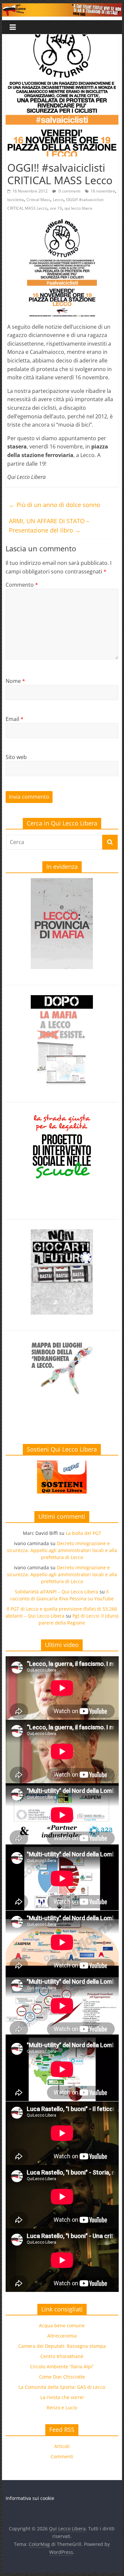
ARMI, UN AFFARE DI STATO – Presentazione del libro (49, 526)
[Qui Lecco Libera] (62, 7)
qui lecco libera (78, 208)
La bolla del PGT (83, 1533)
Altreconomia (62, 2336)
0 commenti (69, 191)
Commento (22, 585)
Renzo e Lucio (62, 2407)
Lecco (58, 200)
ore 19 (56, 208)
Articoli (62, 2446)
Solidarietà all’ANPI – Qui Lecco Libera (57, 1592)
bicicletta (16, 200)
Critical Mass (38, 200)
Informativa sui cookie (30, 2498)
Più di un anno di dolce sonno (55, 505)
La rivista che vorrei (62, 2397)
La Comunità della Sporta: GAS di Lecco (62, 2387)
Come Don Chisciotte (62, 2377)
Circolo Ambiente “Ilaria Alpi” (62, 2366)
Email (15, 719)
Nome (15, 681)
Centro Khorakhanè (62, 2356)
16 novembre (103, 191)
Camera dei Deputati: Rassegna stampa (62, 2346)
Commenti (62, 2456)
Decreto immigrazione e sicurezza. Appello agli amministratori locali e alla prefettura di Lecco (62, 1550)
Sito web (16, 757)
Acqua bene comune (62, 2325)
